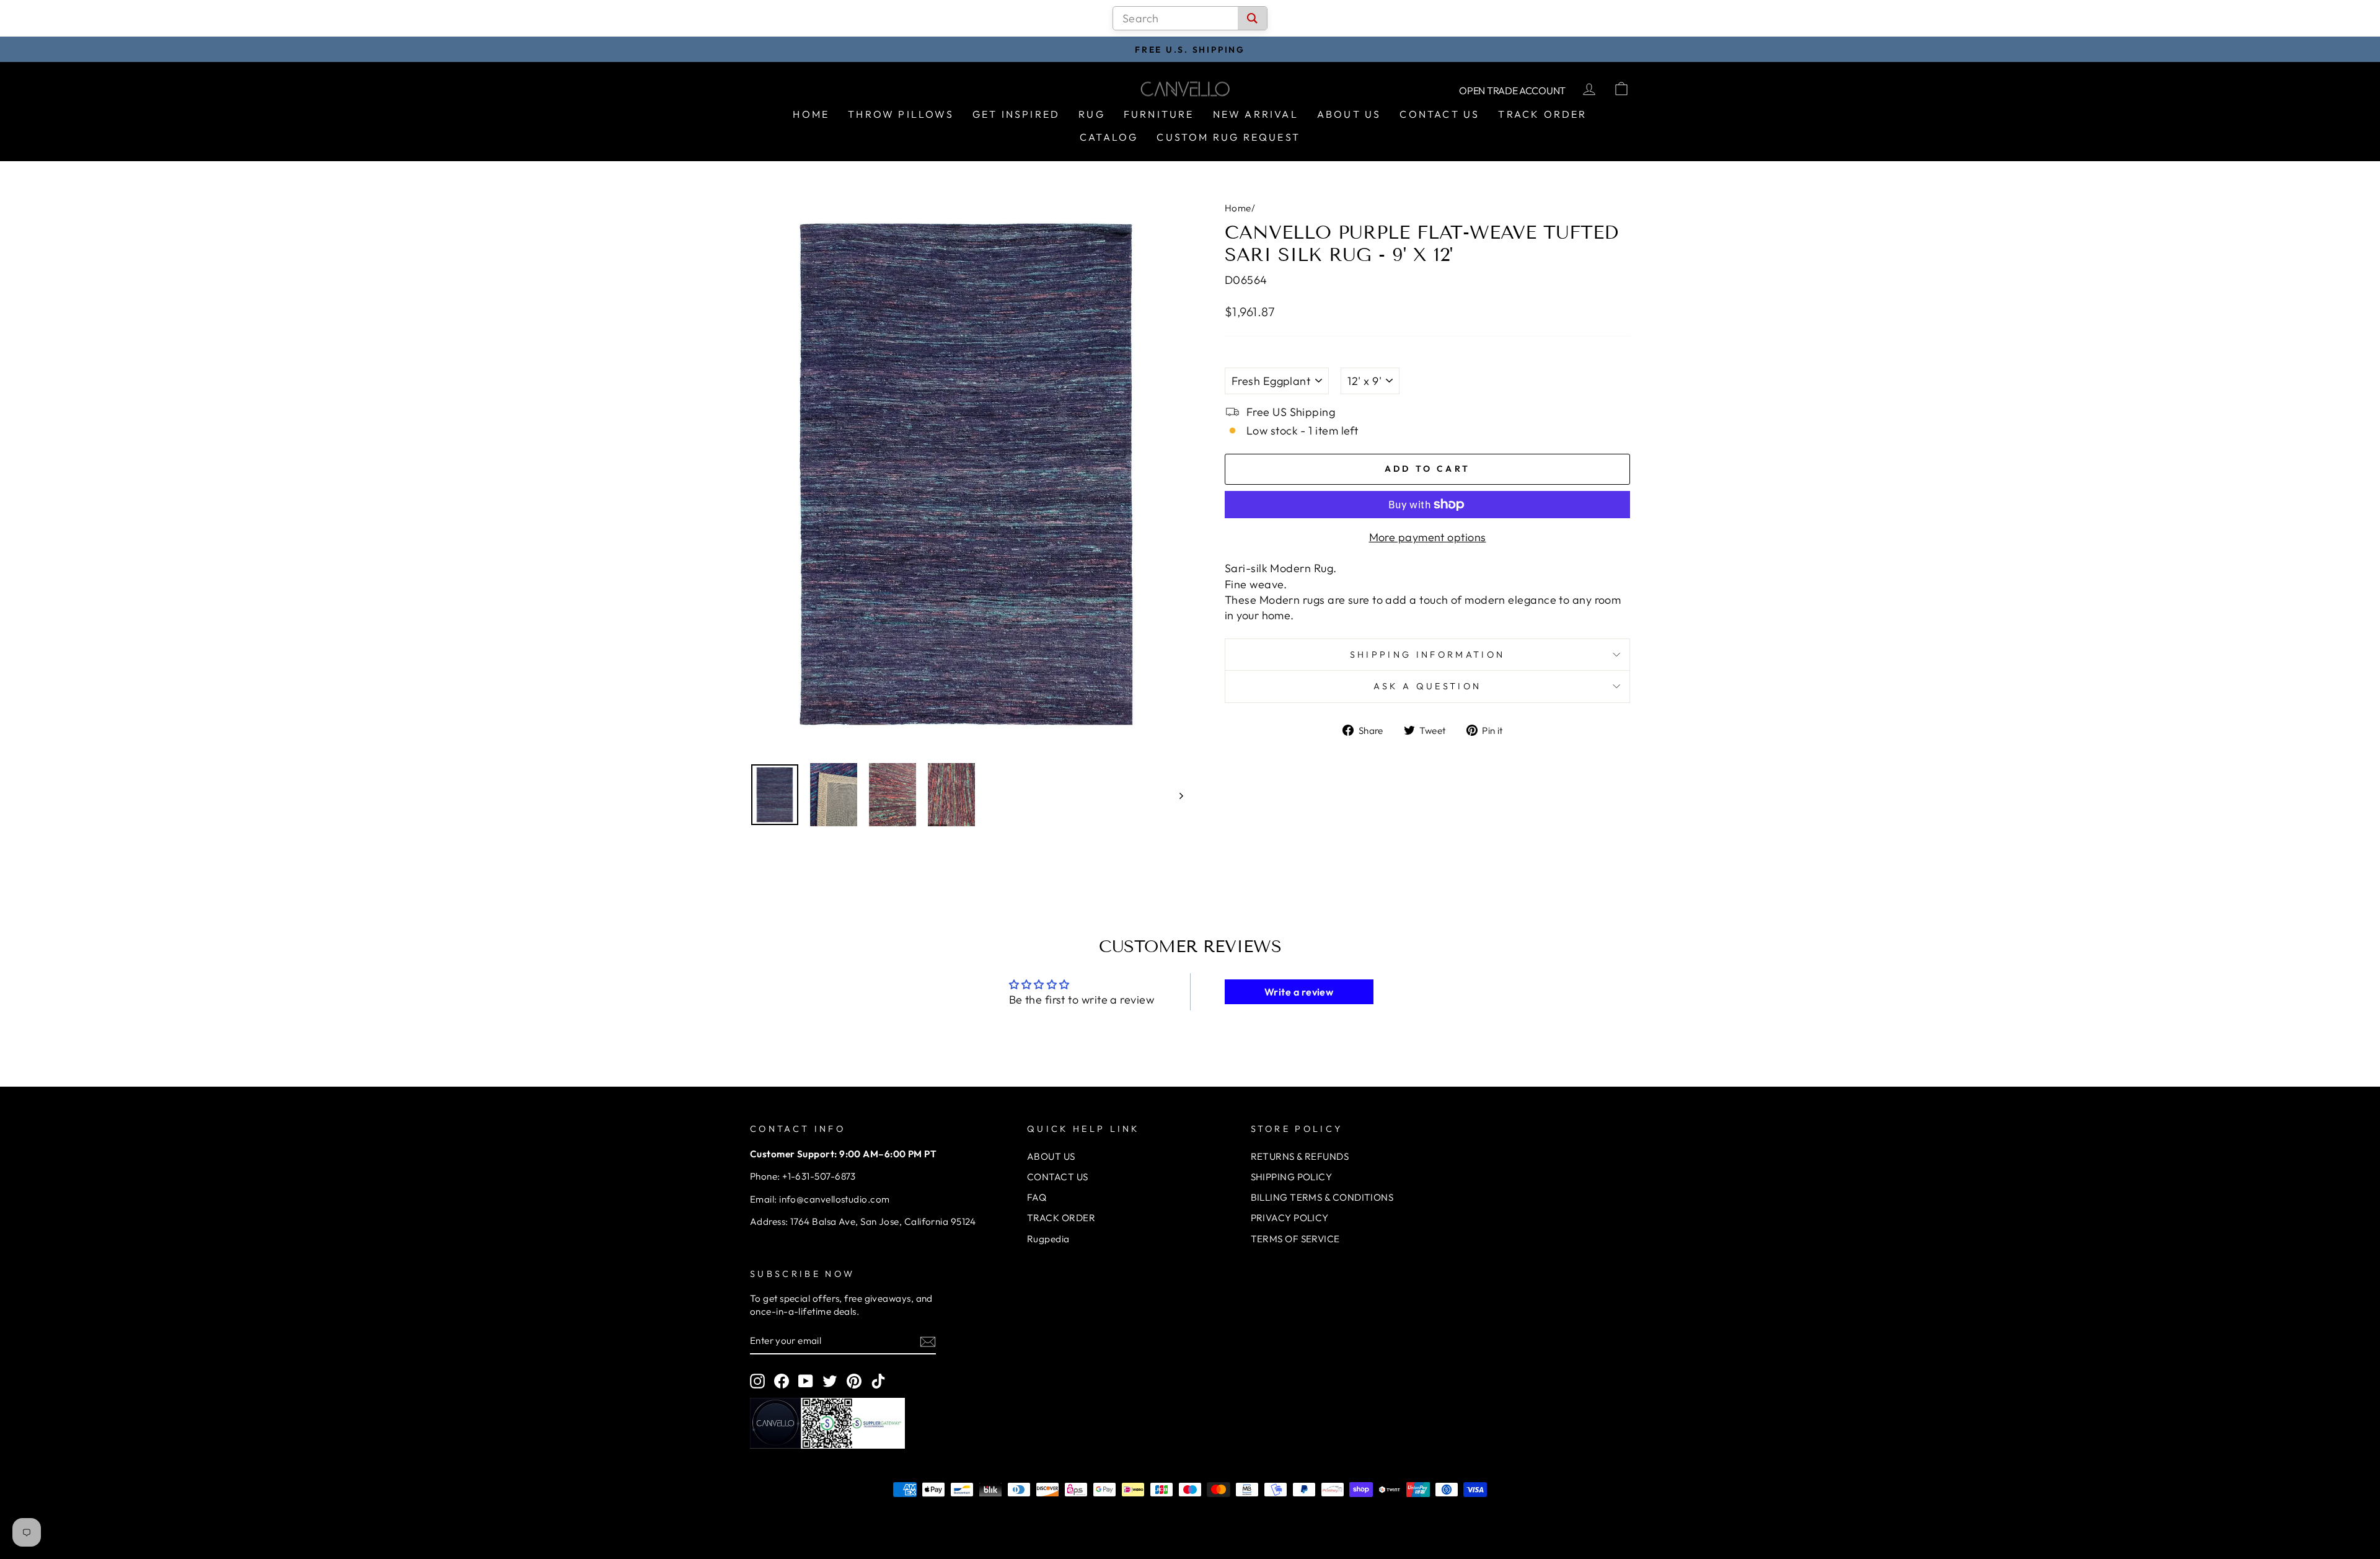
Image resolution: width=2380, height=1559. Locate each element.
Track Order (1542, 114)
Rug (1092, 114)
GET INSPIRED (1016, 114)
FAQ (1037, 1197)
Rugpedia (1048, 1239)
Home (811, 114)
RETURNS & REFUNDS (1300, 1156)
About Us (1349, 114)
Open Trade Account (1512, 91)
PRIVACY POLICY (1290, 1218)
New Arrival (1256, 114)
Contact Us (1439, 114)
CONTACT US (1058, 1177)
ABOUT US (1051, 1156)
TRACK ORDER (1061, 1218)
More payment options (1428, 537)
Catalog (1109, 137)
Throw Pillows (901, 114)
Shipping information (1427, 655)
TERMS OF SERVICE (1295, 1239)
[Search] (1252, 18)
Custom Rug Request (1228, 137)
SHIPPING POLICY (1292, 1177)
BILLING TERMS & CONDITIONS (1322, 1197)
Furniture (1159, 114)
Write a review (1299, 992)
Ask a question (1427, 686)
